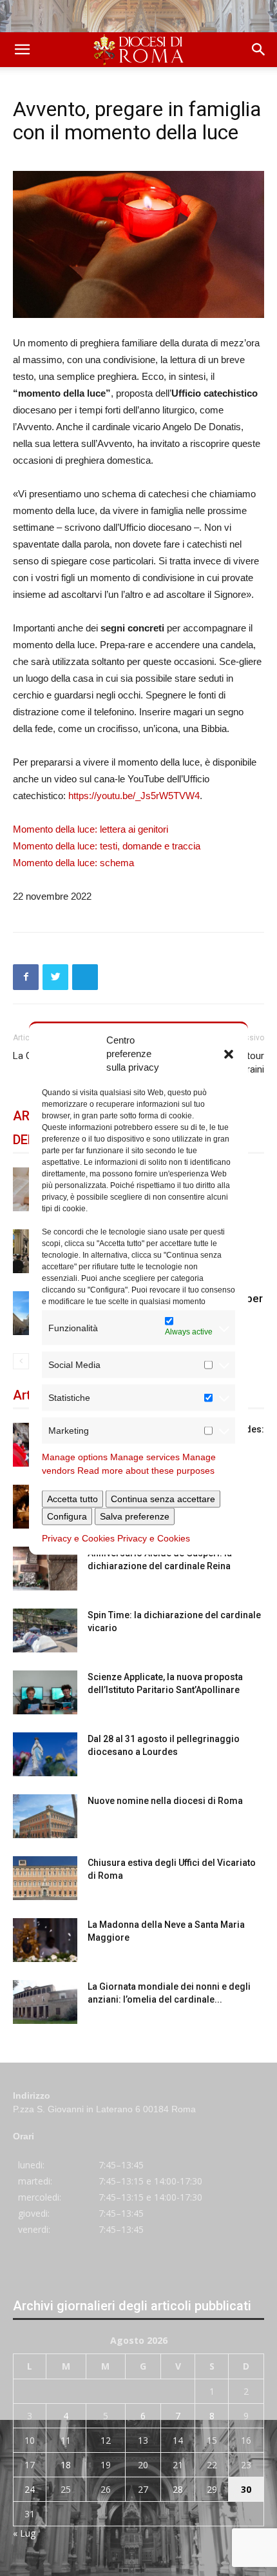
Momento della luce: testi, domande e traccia (107, 846)
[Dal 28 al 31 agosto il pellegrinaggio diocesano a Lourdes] (45, 1755)
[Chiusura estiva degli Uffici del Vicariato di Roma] (45, 1878)
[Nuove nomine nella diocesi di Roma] (45, 1817)
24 (30, 2489)
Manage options (75, 1457)
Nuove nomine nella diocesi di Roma (165, 1801)
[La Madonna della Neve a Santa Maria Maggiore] (45, 1940)
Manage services (145, 1457)
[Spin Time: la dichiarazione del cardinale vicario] (45, 1631)
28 (178, 2489)
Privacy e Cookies (78, 1538)
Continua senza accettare (163, 1499)
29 (212, 2489)
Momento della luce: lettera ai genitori (91, 829)
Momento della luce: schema (73, 863)
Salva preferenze (135, 1516)
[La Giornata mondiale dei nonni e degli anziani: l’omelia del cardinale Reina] (45, 2002)
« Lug (24, 2533)
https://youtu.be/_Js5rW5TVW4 (134, 796)
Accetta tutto (72, 1499)
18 (66, 2465)
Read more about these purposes (146, 1471)
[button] (229, 1053)
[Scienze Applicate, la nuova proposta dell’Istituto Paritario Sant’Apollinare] (45, 1693)
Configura (67, 1516)
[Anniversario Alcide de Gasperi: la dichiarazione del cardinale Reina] (45, 1569)
